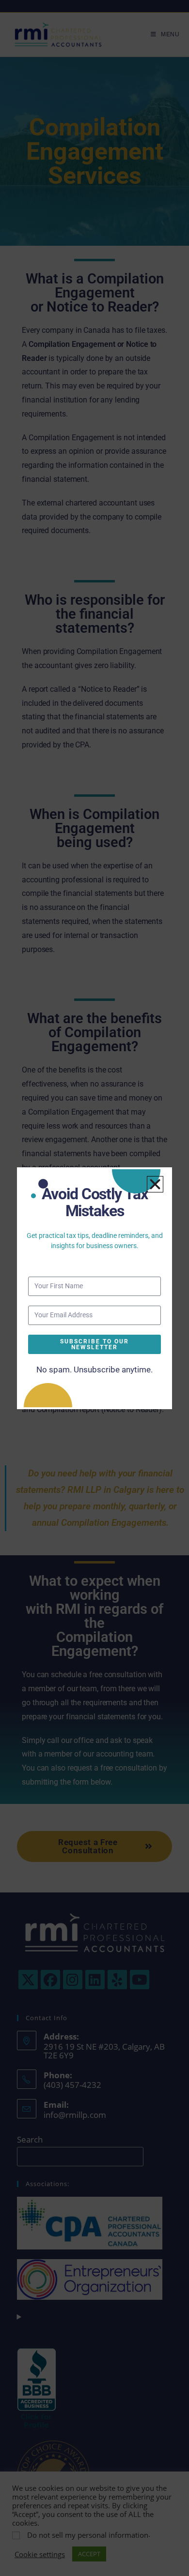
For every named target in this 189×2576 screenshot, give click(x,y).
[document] (94, 1288)
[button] (155, 1184)
